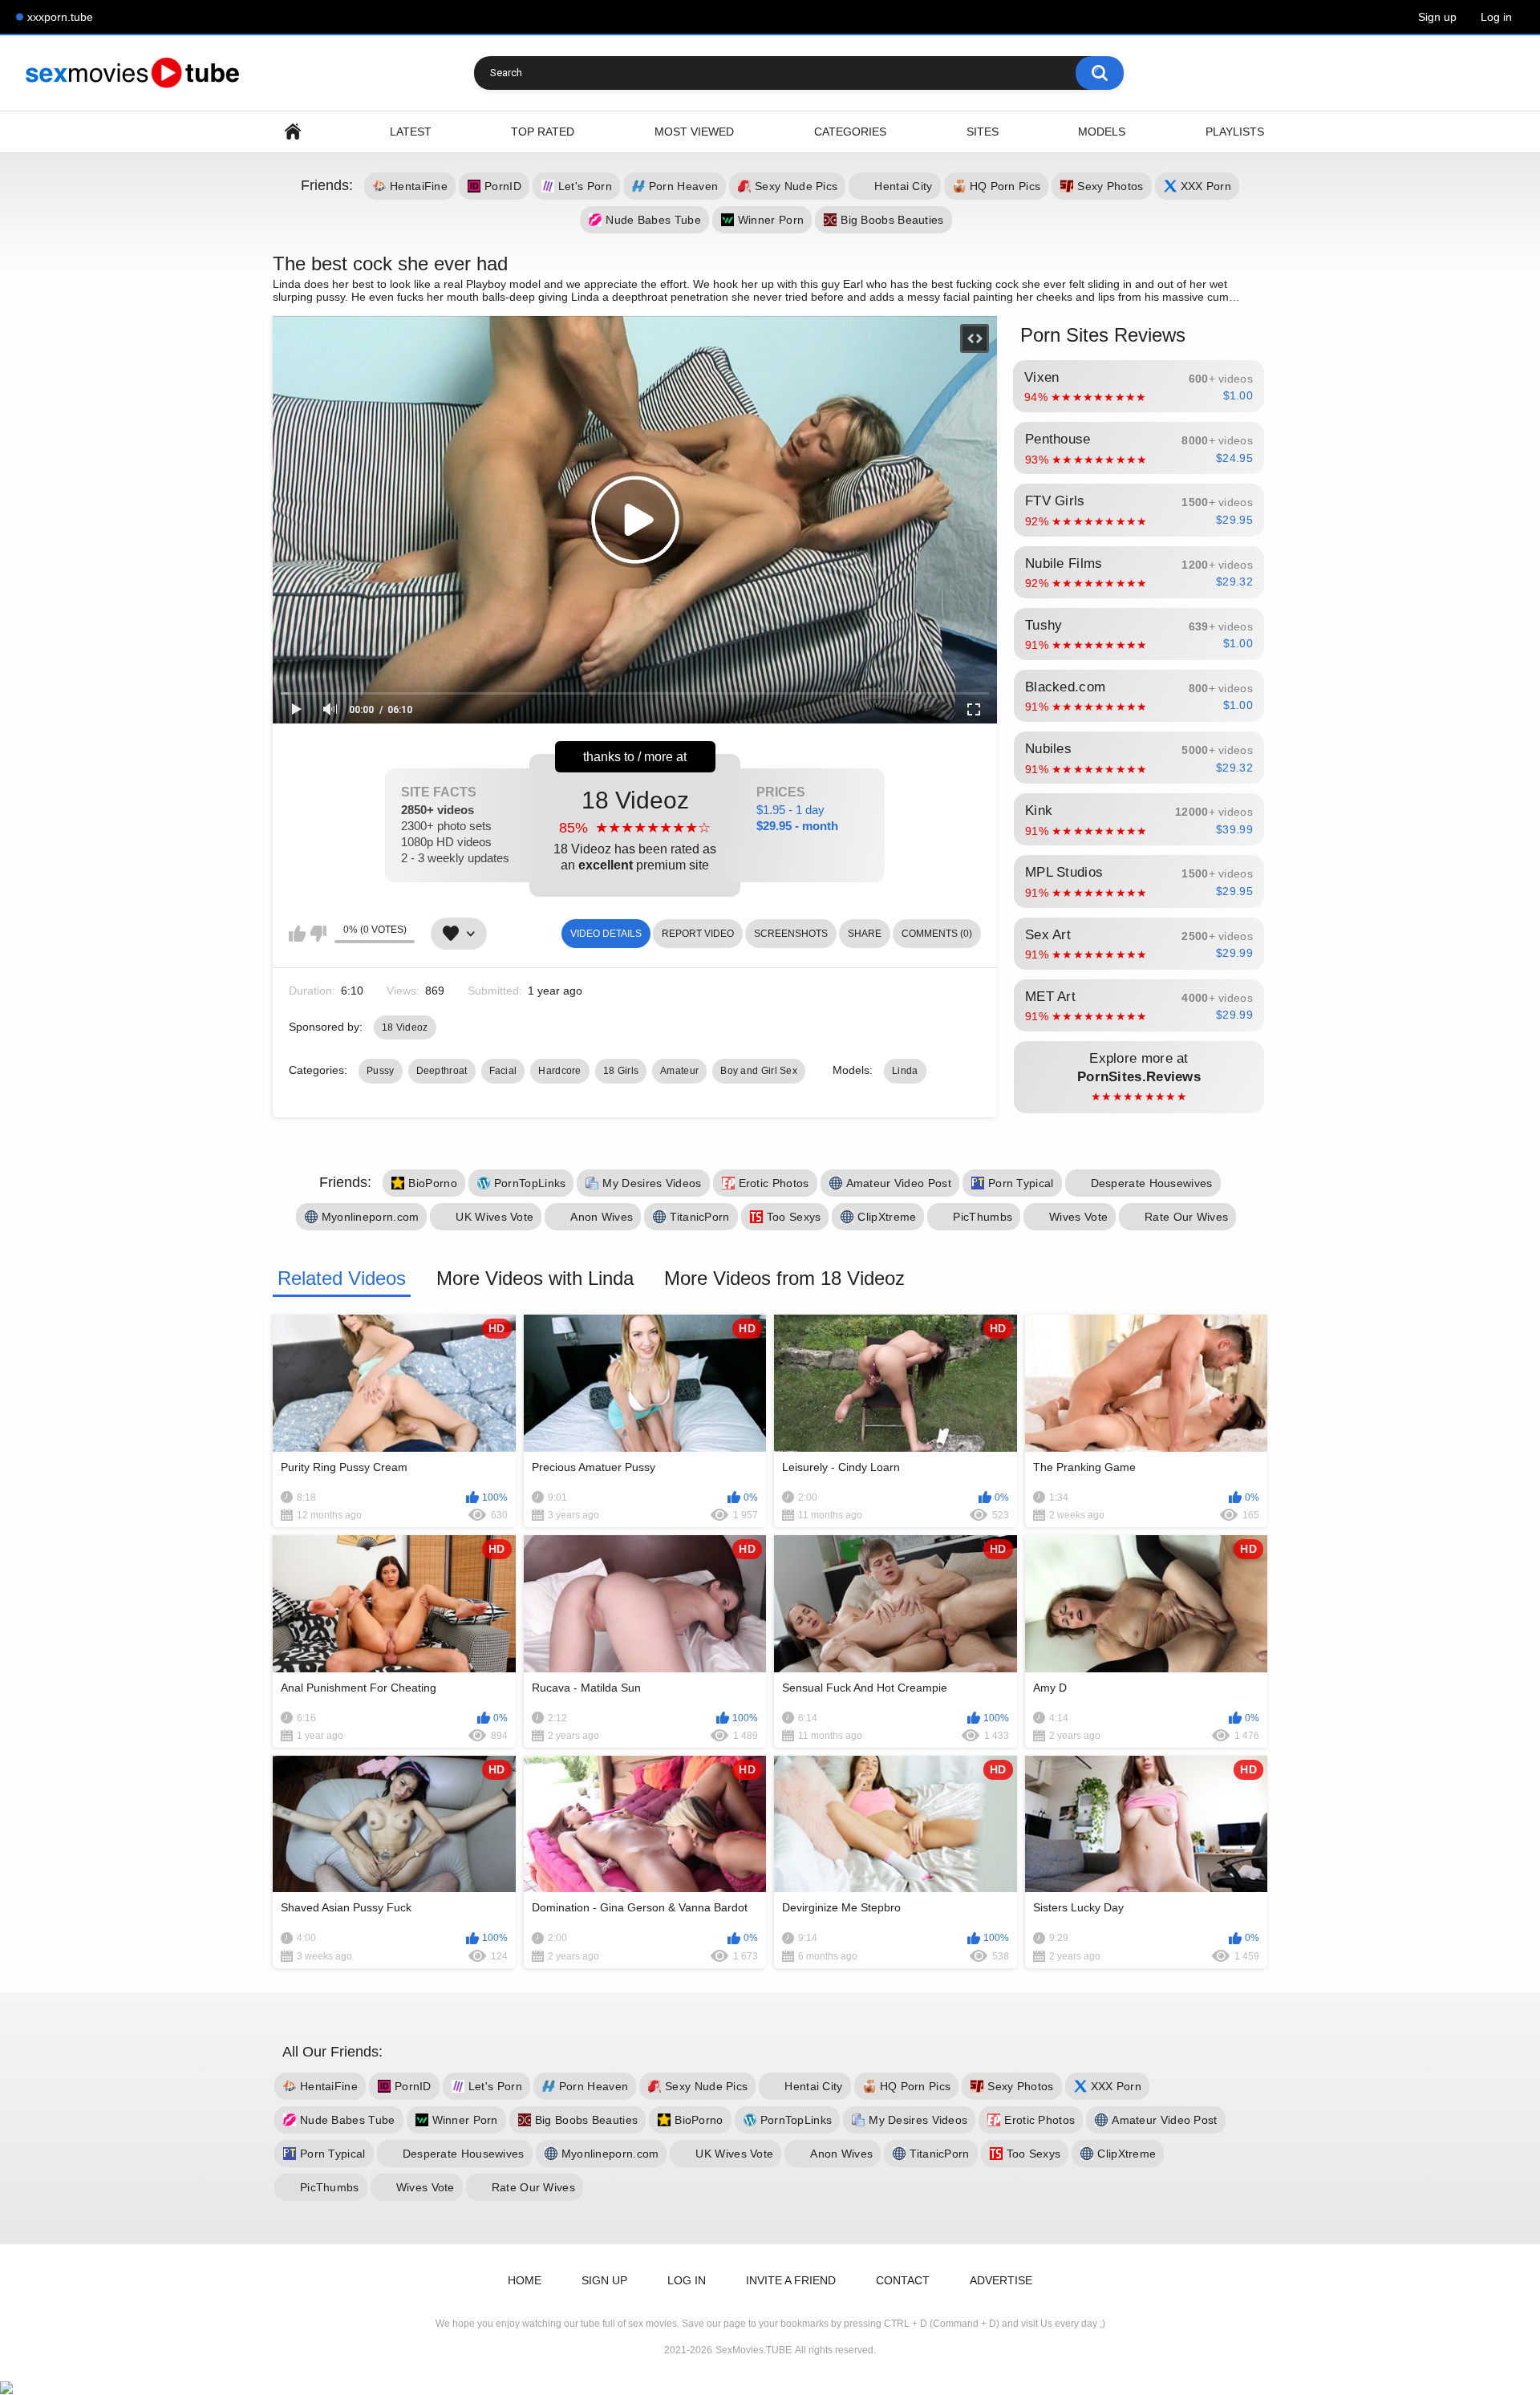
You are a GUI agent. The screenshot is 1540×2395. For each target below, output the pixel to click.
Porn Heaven (683, 186)
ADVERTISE (1001, 2280)
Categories (850, 132)
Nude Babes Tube (653, 220)
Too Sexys (794, 1217)
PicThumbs (983, 1217)
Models (1102, 132)
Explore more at (1139, 1077)
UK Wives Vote (494, 1217)
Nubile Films (1139, 573)
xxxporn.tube (60, 17)
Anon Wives (602, 1217)
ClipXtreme (887, 1217)
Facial (503, 1071)
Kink (1139, 820)
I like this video (297, 934)
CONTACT (903, 2280)
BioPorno (432, 1183)
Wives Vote (1078, 1217)
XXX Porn (1206, 186)
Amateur (679, 1071)
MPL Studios (1139, 881)
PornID (503, 186)
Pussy (381, 1071)
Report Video (698, 934)
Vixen (1139, 387)
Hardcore (559, 1071)
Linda (905, 1071)
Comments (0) (937, 934)
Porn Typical (1021, 1183)
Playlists (1235, 132)
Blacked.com (1139, 696)
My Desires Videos (652, 1183)
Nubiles (1139, 758)
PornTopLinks (530, 1183)
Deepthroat (442, 1071)
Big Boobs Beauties (892, 220)
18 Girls (621, 1071)
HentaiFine (419, 186)
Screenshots (791, 934)
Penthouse (1139, 448)
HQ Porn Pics (1005, 186)
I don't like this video (318, 934)
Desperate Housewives (1152, 1183)
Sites (983, 132)
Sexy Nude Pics (796, 186)
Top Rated (543, 132)
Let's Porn (585, 186)
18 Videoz (635, 829)
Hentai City (903, 186)
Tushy (1139, 634)
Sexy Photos (1110, 186)
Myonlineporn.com (371, 1217)
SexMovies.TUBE (754, 2350)
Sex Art (1139, 944)
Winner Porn (771, 220)
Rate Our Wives (1186, 1217)
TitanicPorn (699, 1217)
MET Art (1139, 1006)
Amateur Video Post (899, 1183)
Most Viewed (694, 132)
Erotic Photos (774, 1183)
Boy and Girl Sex (759, 1071)
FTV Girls (1139, 510)
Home (293, 132)
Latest (411, 132)
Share (865, 934)
